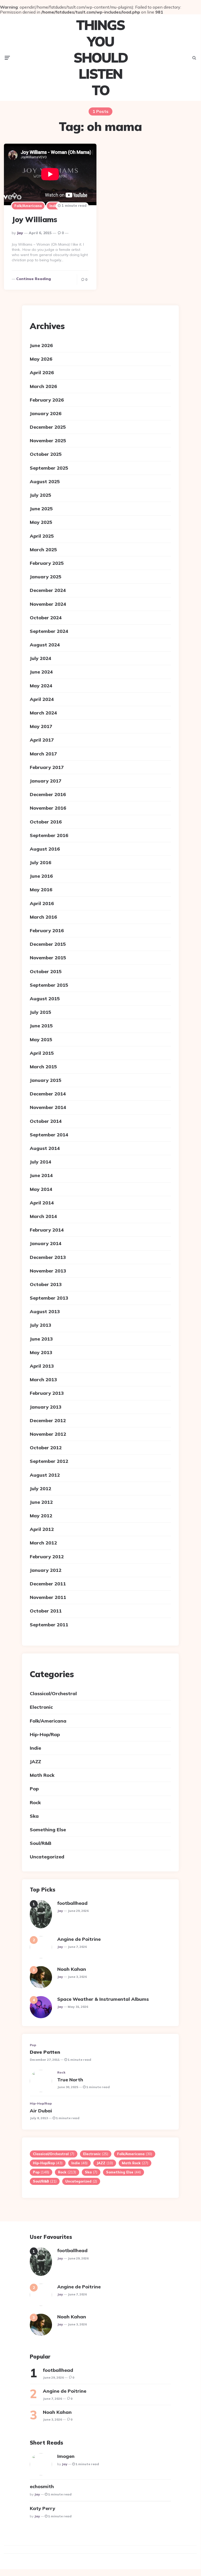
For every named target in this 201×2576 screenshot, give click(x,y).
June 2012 (41, 1502)
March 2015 (43, 1067)
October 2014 (46, 1121)
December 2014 (48, 1094)
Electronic (41, 1707)
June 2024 (41, 672)
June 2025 (41, 509)
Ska (34, 1816)
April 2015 (42, 1053)
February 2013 (47, 1393)
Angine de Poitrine (79, 1939)
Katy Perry (42, 2508)
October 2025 (46, 454)
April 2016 (42, 903)
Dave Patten (45, 2052)
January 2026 (46, 413)
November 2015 (48, 958)
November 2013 (48, 1271)
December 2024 (48, 590)
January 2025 (46, 577)
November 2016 (48, 808)
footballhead (72, 1903)
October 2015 (46, 971)
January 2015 (46, 1080)
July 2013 (41, 1325)
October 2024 (46, 618)
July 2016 (41, 862)
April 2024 (42, 699)
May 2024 (41, 686)
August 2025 (45, 481)
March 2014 (43, 1216)
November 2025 (48, 441)
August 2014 (45, 1148)
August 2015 (45, 999)
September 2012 (49, 1461)
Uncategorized (47, 1857)
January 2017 (46, 781)
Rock (35, 1802)
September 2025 (49, 468)
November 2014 (48, 1107)
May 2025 (41, 522)
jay (20, 233)
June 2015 (41, 1026)
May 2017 (41, 726)
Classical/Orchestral (53, 1693)
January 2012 (46, 1570)
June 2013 (41, 1339)
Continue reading (34, 279)
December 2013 (48, 1257)
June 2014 (41, 1175)
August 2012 (45, 1475)
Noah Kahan (72, 1969)
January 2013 (46, 1407)
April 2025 (42, 536)
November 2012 (48, 1434)
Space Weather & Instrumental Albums (103, 1999)
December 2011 (48, 1584)
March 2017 (43, 754)
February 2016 (47, 931)
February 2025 (47, 563)
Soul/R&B (41, 1843)
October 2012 (46, 1448)
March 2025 (43, 550)
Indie (54, 206)
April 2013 (42, 1366)
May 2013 (41, 1352)
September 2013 (49, 1298)
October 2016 (46, 822)
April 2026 (42, 372)
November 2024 (48, 604)
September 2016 (49, 835)
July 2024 (41, 658)
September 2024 (49, 631)
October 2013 (46, 1284)
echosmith (42, 2486)
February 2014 (47, 1230)
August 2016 (45, 849)
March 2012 (43, 1543)
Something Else (48, 1830)
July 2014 (41, 1162)
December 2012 (48, 1420)
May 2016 (41, 890)
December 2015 (48, 944)
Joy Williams (34, 219)
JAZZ (35, 1762)
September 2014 (49, 1135)
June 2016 (41, 876)
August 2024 (45, 645)
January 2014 (46, 1243)
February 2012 (47, 1557)
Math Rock (42, 1775)
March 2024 (43, 713)
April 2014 (42, 1203)
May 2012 (41, 1516)
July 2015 (41, 1012)
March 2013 (43, 1380)
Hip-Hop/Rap (45, 1734)
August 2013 (45, 1311)
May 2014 (41, 1189)
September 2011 (49, 1625)
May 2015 (41, 1040)
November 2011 (48, 1597)
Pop (34, 1789)
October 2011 (46, 1611)
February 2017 (47, 767)
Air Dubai (41, 2111)
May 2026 (41, 359)
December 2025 (48, 427)
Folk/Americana (28, 206)
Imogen (66, 2456)
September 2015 (49, 985)
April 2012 (42, 1529)
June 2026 (41, 345)
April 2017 (42, 740)
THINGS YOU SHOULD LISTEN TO (100, 58)
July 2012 (41, 1489)
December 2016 (48, 794)
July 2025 (41, 495)
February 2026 (47, 400)
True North (70, 2080)
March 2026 (43, 386)
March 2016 (43, 917)
